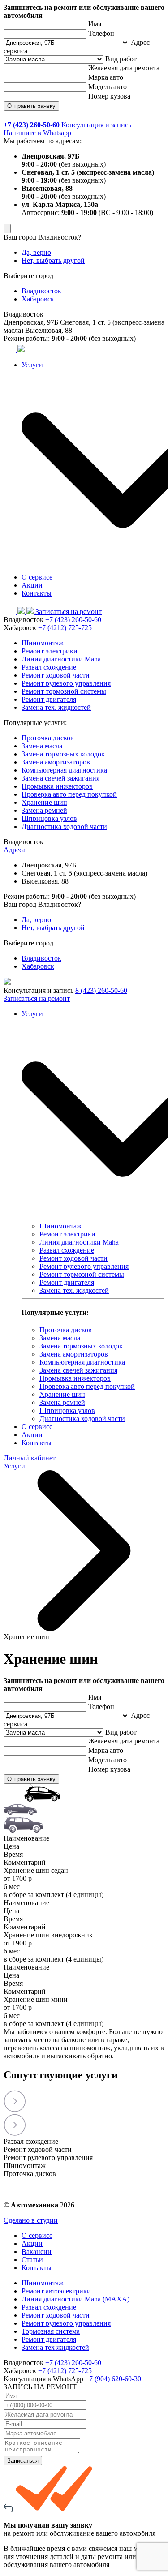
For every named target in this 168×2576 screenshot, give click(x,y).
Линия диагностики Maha (61, 659)
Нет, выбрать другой (53, 260)
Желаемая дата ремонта (124, 68)
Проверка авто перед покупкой (69, 794)
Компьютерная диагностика (64, 770)
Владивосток (41, 291)
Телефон (101, 33)
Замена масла (42, 746)
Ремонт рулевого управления (66, 683)
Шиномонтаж (43, 643)
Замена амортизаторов (56, 762)
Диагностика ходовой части (64, 826)
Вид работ (121, 59)
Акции (32, 585)
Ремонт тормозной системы (64, 691)
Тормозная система (51, 2331)
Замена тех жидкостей (55, 2347)
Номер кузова (109, 96)
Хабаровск (38, 299)
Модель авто (108, 87)
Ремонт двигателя (49, 699)
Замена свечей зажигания (60, 778)
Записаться (23, 2461)
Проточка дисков (48, 738)
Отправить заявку (31, 106)
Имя (95, 24)
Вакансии (37, 2252)
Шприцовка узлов (49, 818)
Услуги (14, 1466)
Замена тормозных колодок (63, 754)
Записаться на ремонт (69, 612)
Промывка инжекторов (57, 786)
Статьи (32, 2260)
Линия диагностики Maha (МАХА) (75, 2299)
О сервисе (37, 577)
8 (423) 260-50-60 (101, 990)
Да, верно (36, 252)
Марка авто (106, 77)
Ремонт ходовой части (56, 675)
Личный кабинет (30, 1458)
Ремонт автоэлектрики (56, 2291)
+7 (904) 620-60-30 (113, 2379)
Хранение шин (44, 802)
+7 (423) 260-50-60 (73, 620)
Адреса (15, 850)
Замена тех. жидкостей (56, 707)
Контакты (37, 593)
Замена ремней (44, 810)
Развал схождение (49, 667)
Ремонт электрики (50, 651)
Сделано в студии (31, 2220)
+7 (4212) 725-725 (65, 628)
